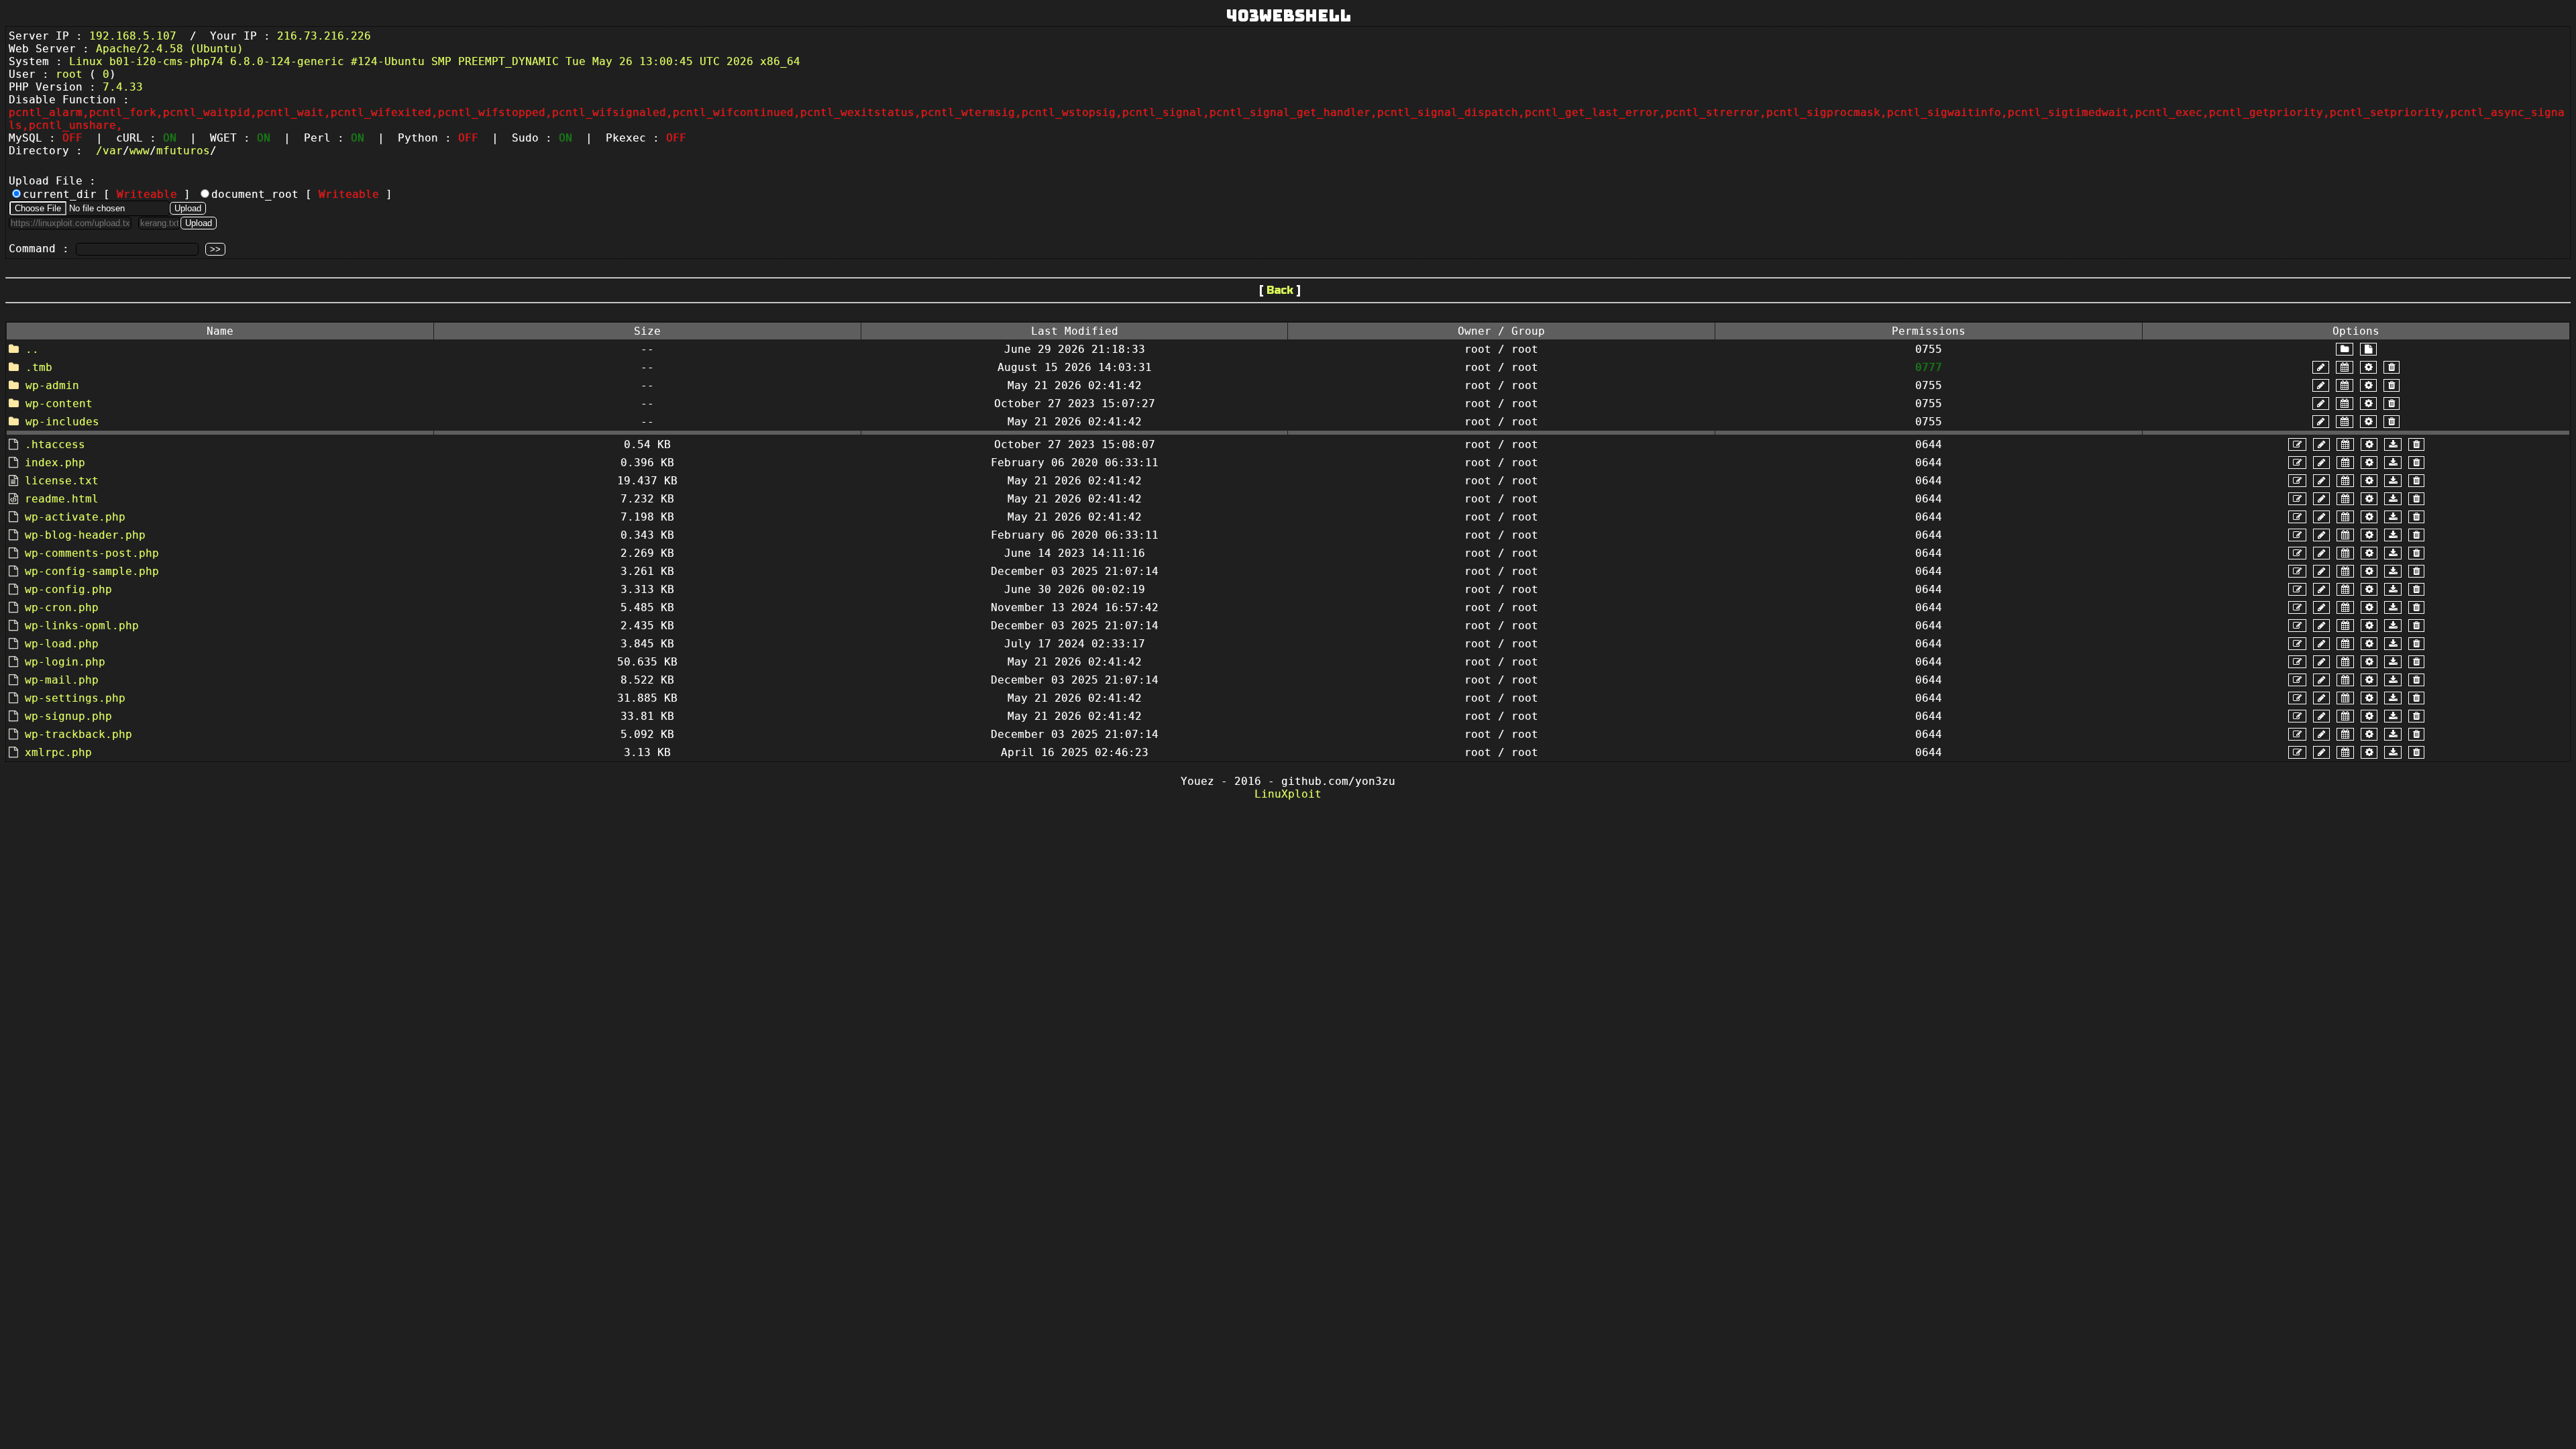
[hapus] (2392, 367)
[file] (2368, 349)
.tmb (39, 367)
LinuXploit (1288, 794)
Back (1280, 290)
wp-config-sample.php (92, 571)
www (140, 151)
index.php (55, 463)
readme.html (62, 499)
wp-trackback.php (78, 734)
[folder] (2345, 349)
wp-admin (52, 385)
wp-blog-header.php (85, 535)
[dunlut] (2393, 444)
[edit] (2297, 444)
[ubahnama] (2321, 367)
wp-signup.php (68, 716)
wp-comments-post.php (92, 553)
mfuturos (183, 151)
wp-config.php (68, 589)
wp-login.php (65, 662)
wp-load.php (62, 644)
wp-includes (62, 422)
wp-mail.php (62, 680)
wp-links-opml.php (82, 626)
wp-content (59, 404)
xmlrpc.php (58, 752)
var (113, 151)
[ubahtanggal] (2345, 367)
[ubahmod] (2368, 367)
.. (32, 349)
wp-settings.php (75, 698)
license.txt (62, 481)
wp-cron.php (62, 607)
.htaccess (55, 444)
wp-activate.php (75, 517)
